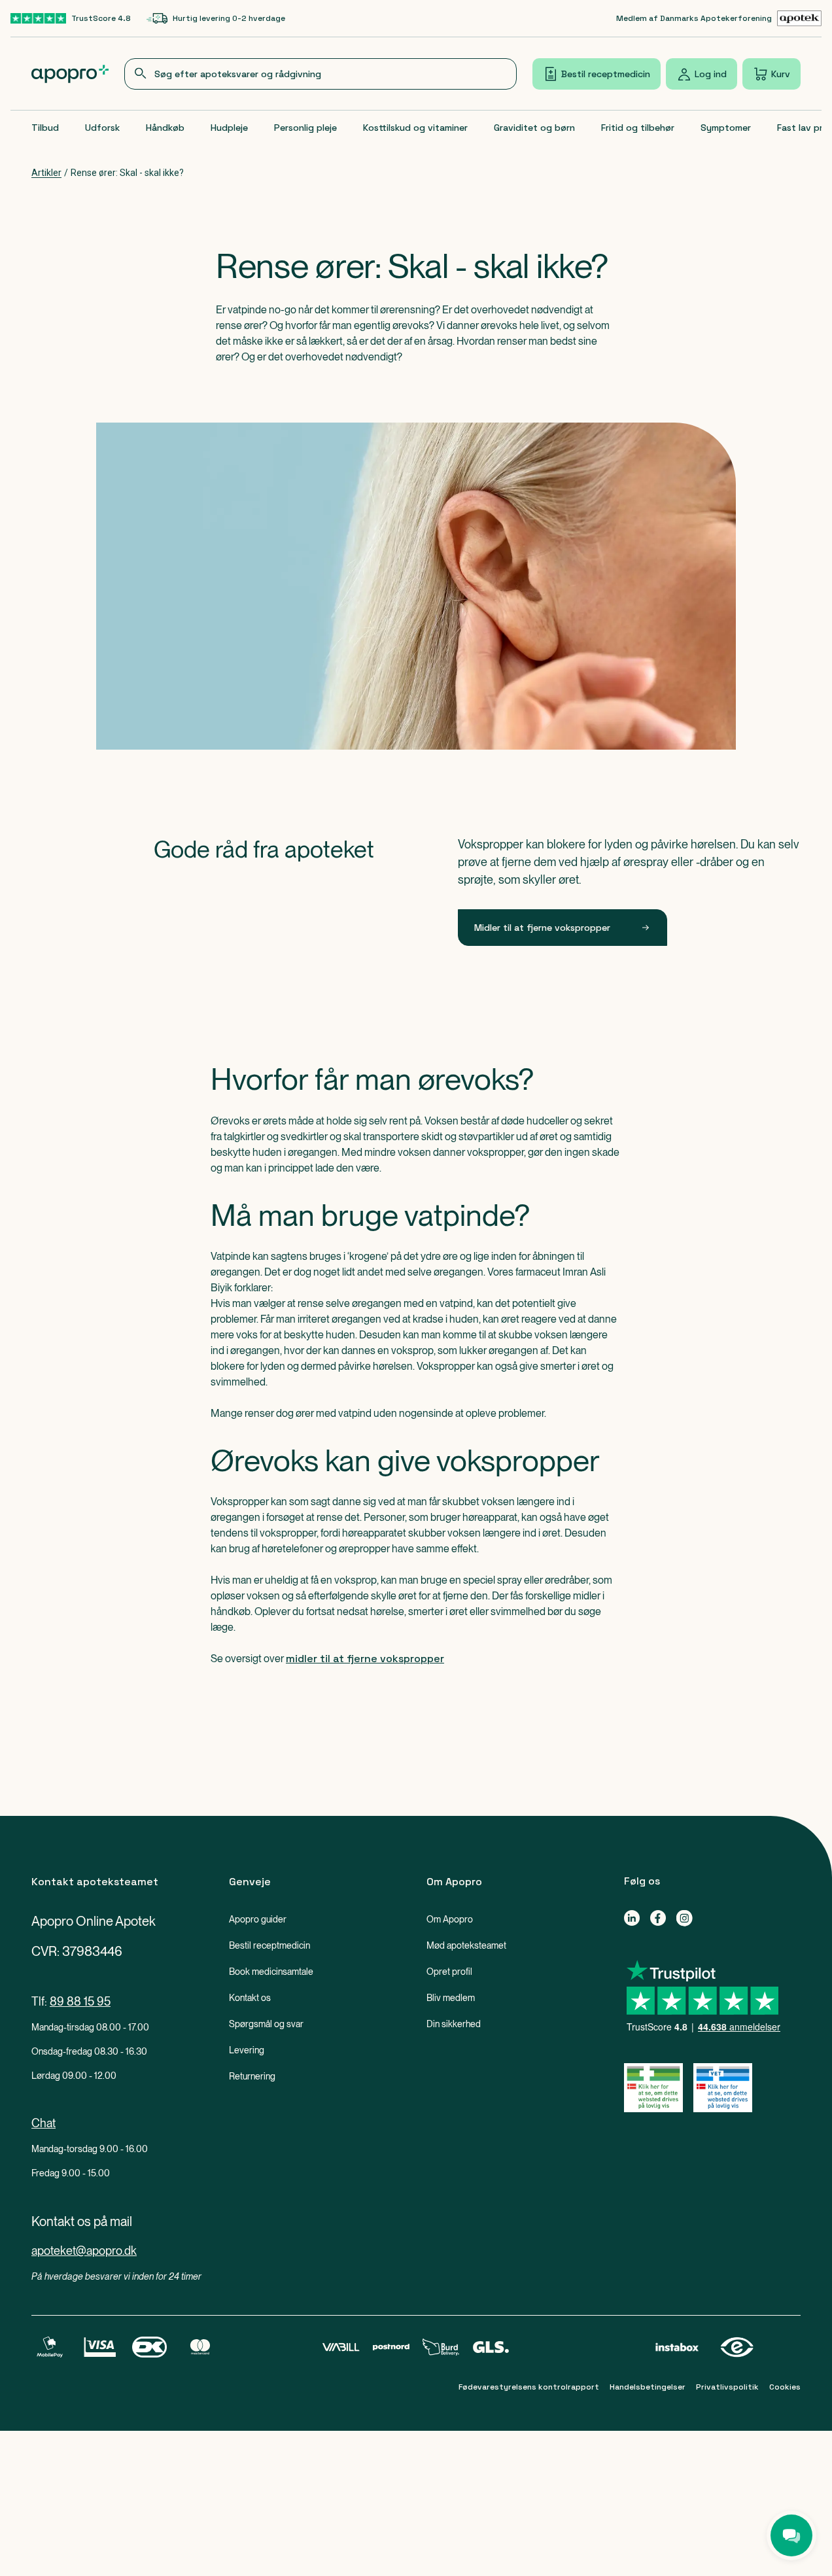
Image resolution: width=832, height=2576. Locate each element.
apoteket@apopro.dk (84, 2251)
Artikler (46, 173)
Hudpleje (229, 128)
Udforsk (102, 128)
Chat (43, 2123)
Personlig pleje (305, 128)
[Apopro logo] (70, 74)
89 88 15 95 (80, 2001)
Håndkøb (165, 128)
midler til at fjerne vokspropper (365, 1659)
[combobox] (321, 74)
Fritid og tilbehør (638, 128)
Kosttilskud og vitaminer (415, 128)
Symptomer (726, 128)
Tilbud (45, 128)
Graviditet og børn (534, 128)
